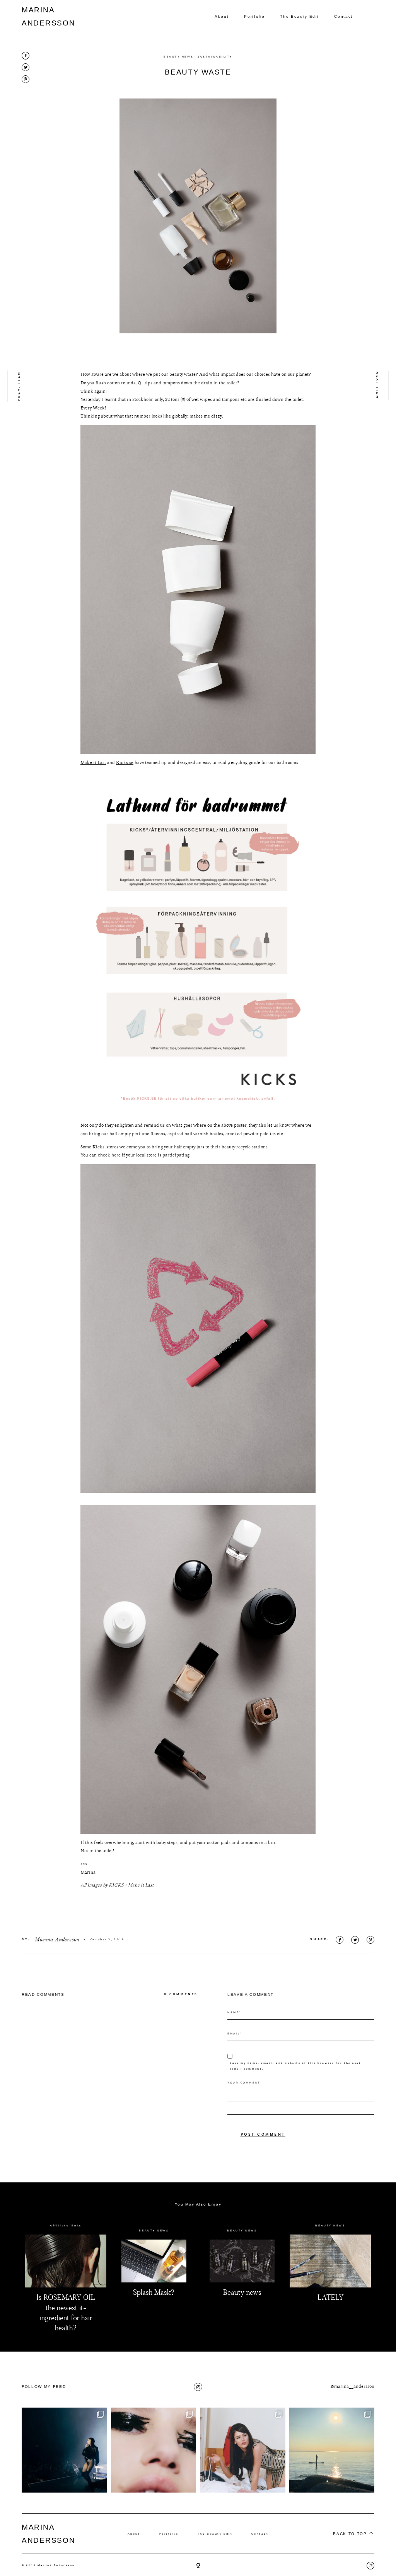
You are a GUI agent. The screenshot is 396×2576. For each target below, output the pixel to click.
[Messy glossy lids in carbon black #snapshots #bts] (154, 2450)
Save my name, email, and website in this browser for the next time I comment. (295, 2066)
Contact (343, 16)
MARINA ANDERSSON (40, 16)
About (222, 16)
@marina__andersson (352, 2387)
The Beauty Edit (299, 16)
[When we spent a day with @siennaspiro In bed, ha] (243, 2450)
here (116, 1155)
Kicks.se (125, 763)
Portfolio (254, 16)
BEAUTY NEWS (178, 57)
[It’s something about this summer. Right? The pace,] (332, 2450)
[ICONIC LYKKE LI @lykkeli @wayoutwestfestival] (64, 2450)
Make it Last (93, 763)
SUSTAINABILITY (215, 57)
